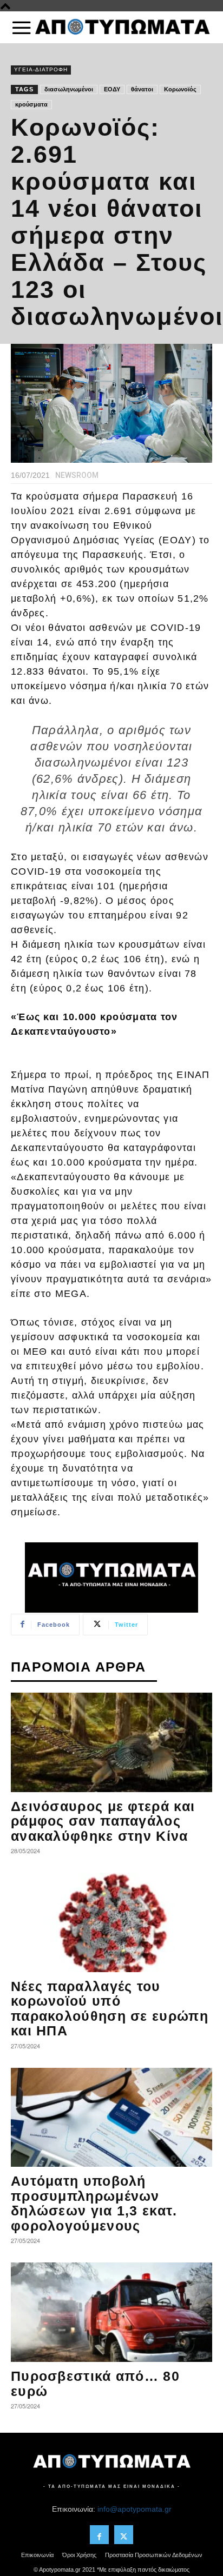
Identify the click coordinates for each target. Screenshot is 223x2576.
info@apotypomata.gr (135, 2509)
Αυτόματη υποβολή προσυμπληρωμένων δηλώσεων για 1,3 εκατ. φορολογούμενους (94, 2203)
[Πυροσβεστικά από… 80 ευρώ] (111, 2312)
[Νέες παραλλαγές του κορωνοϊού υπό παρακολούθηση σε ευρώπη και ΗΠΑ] (111, 1922)
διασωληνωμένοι (69, 89)
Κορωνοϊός (180, 89)
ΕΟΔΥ (112, 89)
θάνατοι (142, 89)
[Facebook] (99, 2535)
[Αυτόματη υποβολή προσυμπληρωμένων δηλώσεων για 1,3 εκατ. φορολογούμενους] (111, 2118)
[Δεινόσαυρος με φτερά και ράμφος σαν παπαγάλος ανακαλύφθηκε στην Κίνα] (111, 1742)
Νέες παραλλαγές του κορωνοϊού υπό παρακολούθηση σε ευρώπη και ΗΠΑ (110, 2009)
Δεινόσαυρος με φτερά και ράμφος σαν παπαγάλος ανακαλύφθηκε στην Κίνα (103, 1821)
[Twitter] (124, 2535)
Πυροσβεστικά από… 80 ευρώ (95, 2384)
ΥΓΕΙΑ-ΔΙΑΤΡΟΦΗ (41, 69)
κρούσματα (31, 104)
